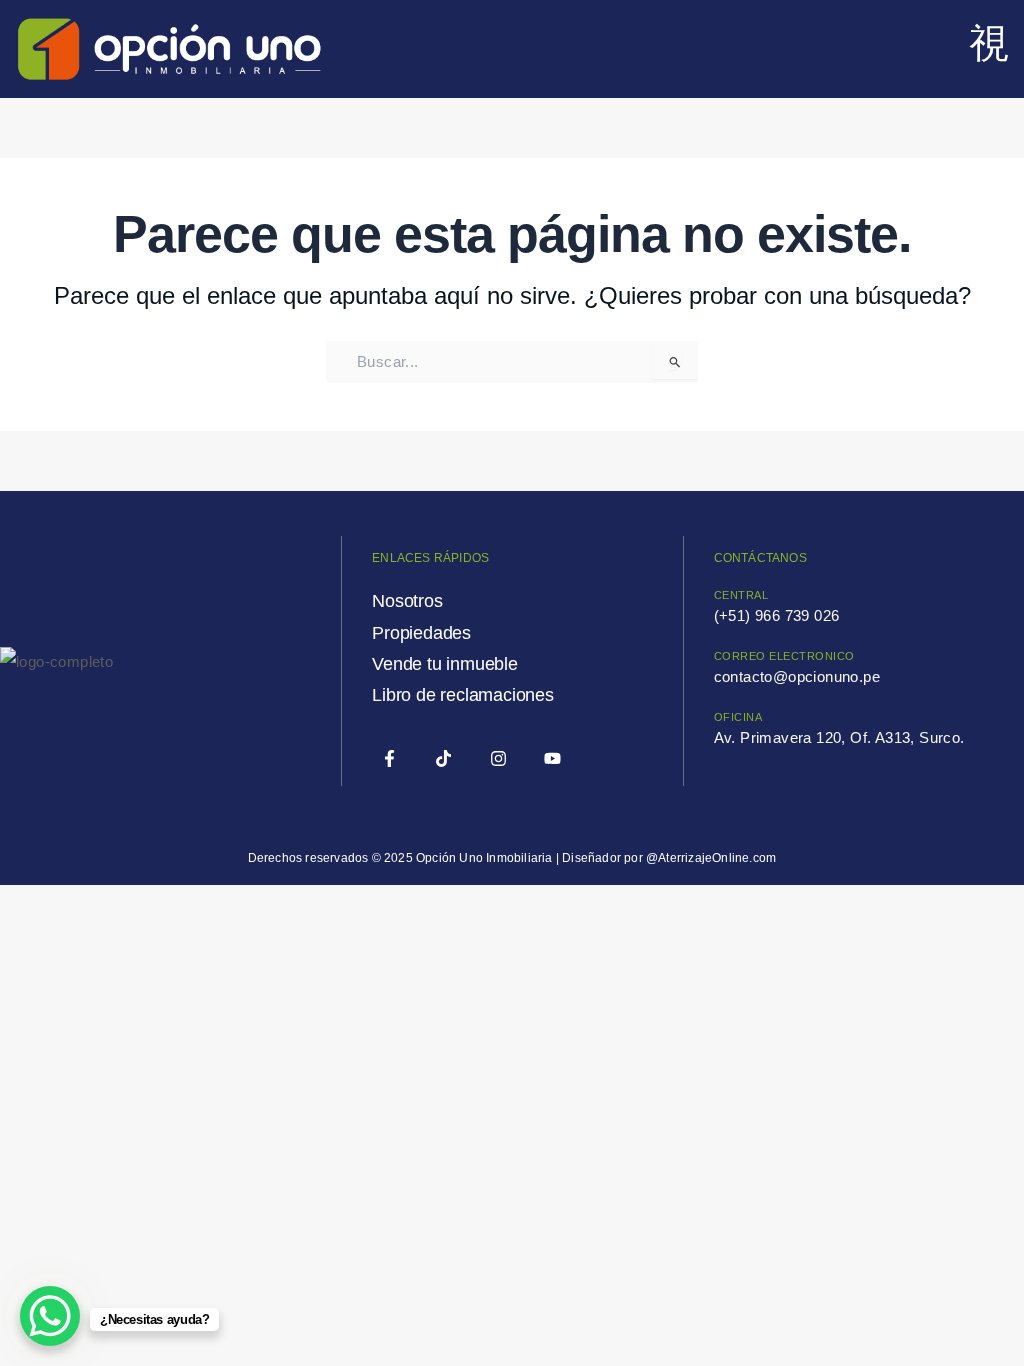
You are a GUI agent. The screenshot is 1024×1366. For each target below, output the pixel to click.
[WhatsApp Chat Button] (50, 1316)
